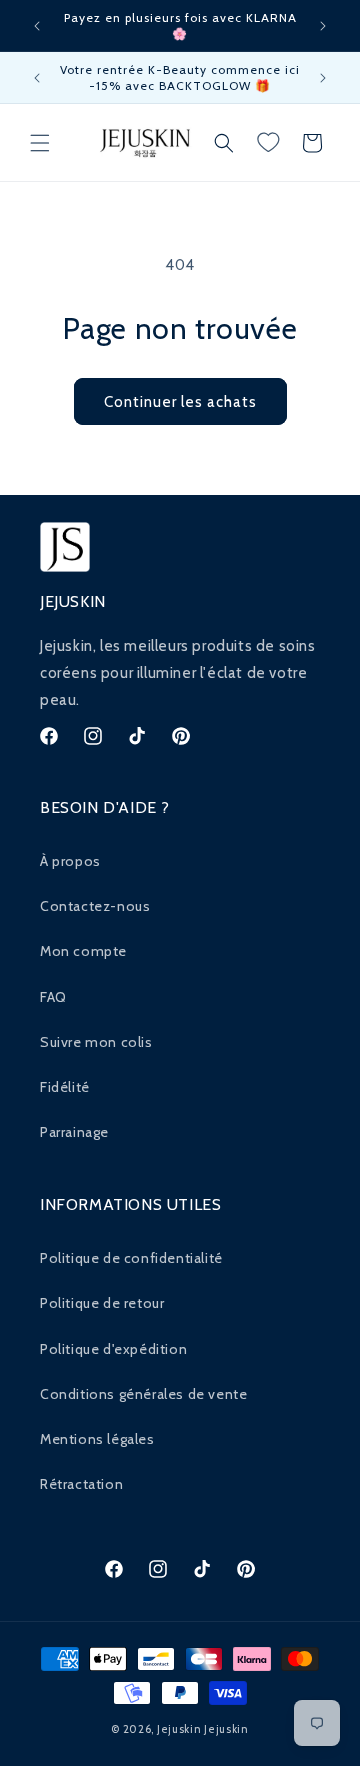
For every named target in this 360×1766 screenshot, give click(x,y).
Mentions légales (97, 1439)
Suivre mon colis (96, 1042)
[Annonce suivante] (323, 26)
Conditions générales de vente (143, 1394)
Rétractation (81, 1484)
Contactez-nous (95, 906)
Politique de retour (102, 1303)
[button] (40, 143)
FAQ (53, 997)
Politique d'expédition (113, 1349)
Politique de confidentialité (131, 1258)
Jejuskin (179, 1729)
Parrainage (74, 1132)
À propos (70, 861)
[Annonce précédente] (37, 26)
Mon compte (83, 951)
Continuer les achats (180, 402)
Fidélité (65, 1087)
